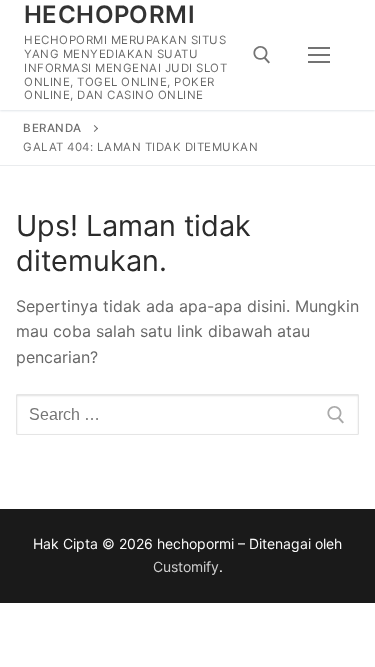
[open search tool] (262, 55)
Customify (186, 566)
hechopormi (109, 14)
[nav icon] (319, 55)
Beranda (52, 128)
